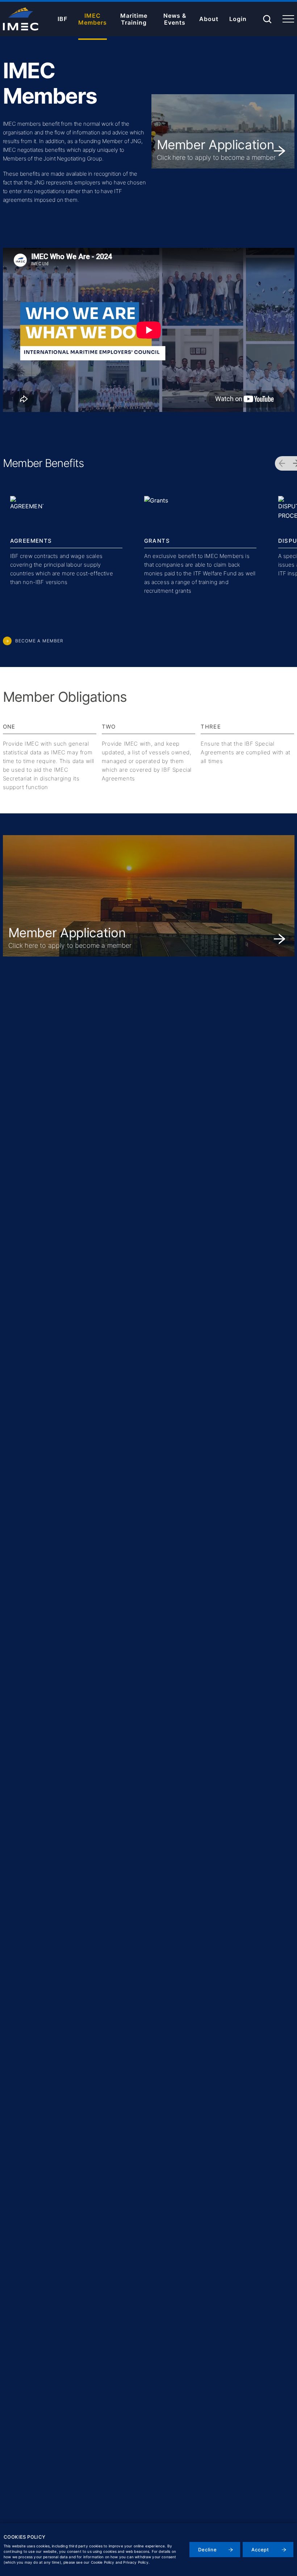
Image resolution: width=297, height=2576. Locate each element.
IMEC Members (93, 19)
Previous (282, 463)
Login (238, 19)
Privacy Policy (136, 2562)
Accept (260, 2550)
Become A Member (39, 641)
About (209, 19)
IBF (62, 19)
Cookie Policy (103, 2562)
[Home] (21, 19)
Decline (208, 2550)
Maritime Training (134, 19)
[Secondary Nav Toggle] (288, 18)
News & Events (175, 19)
